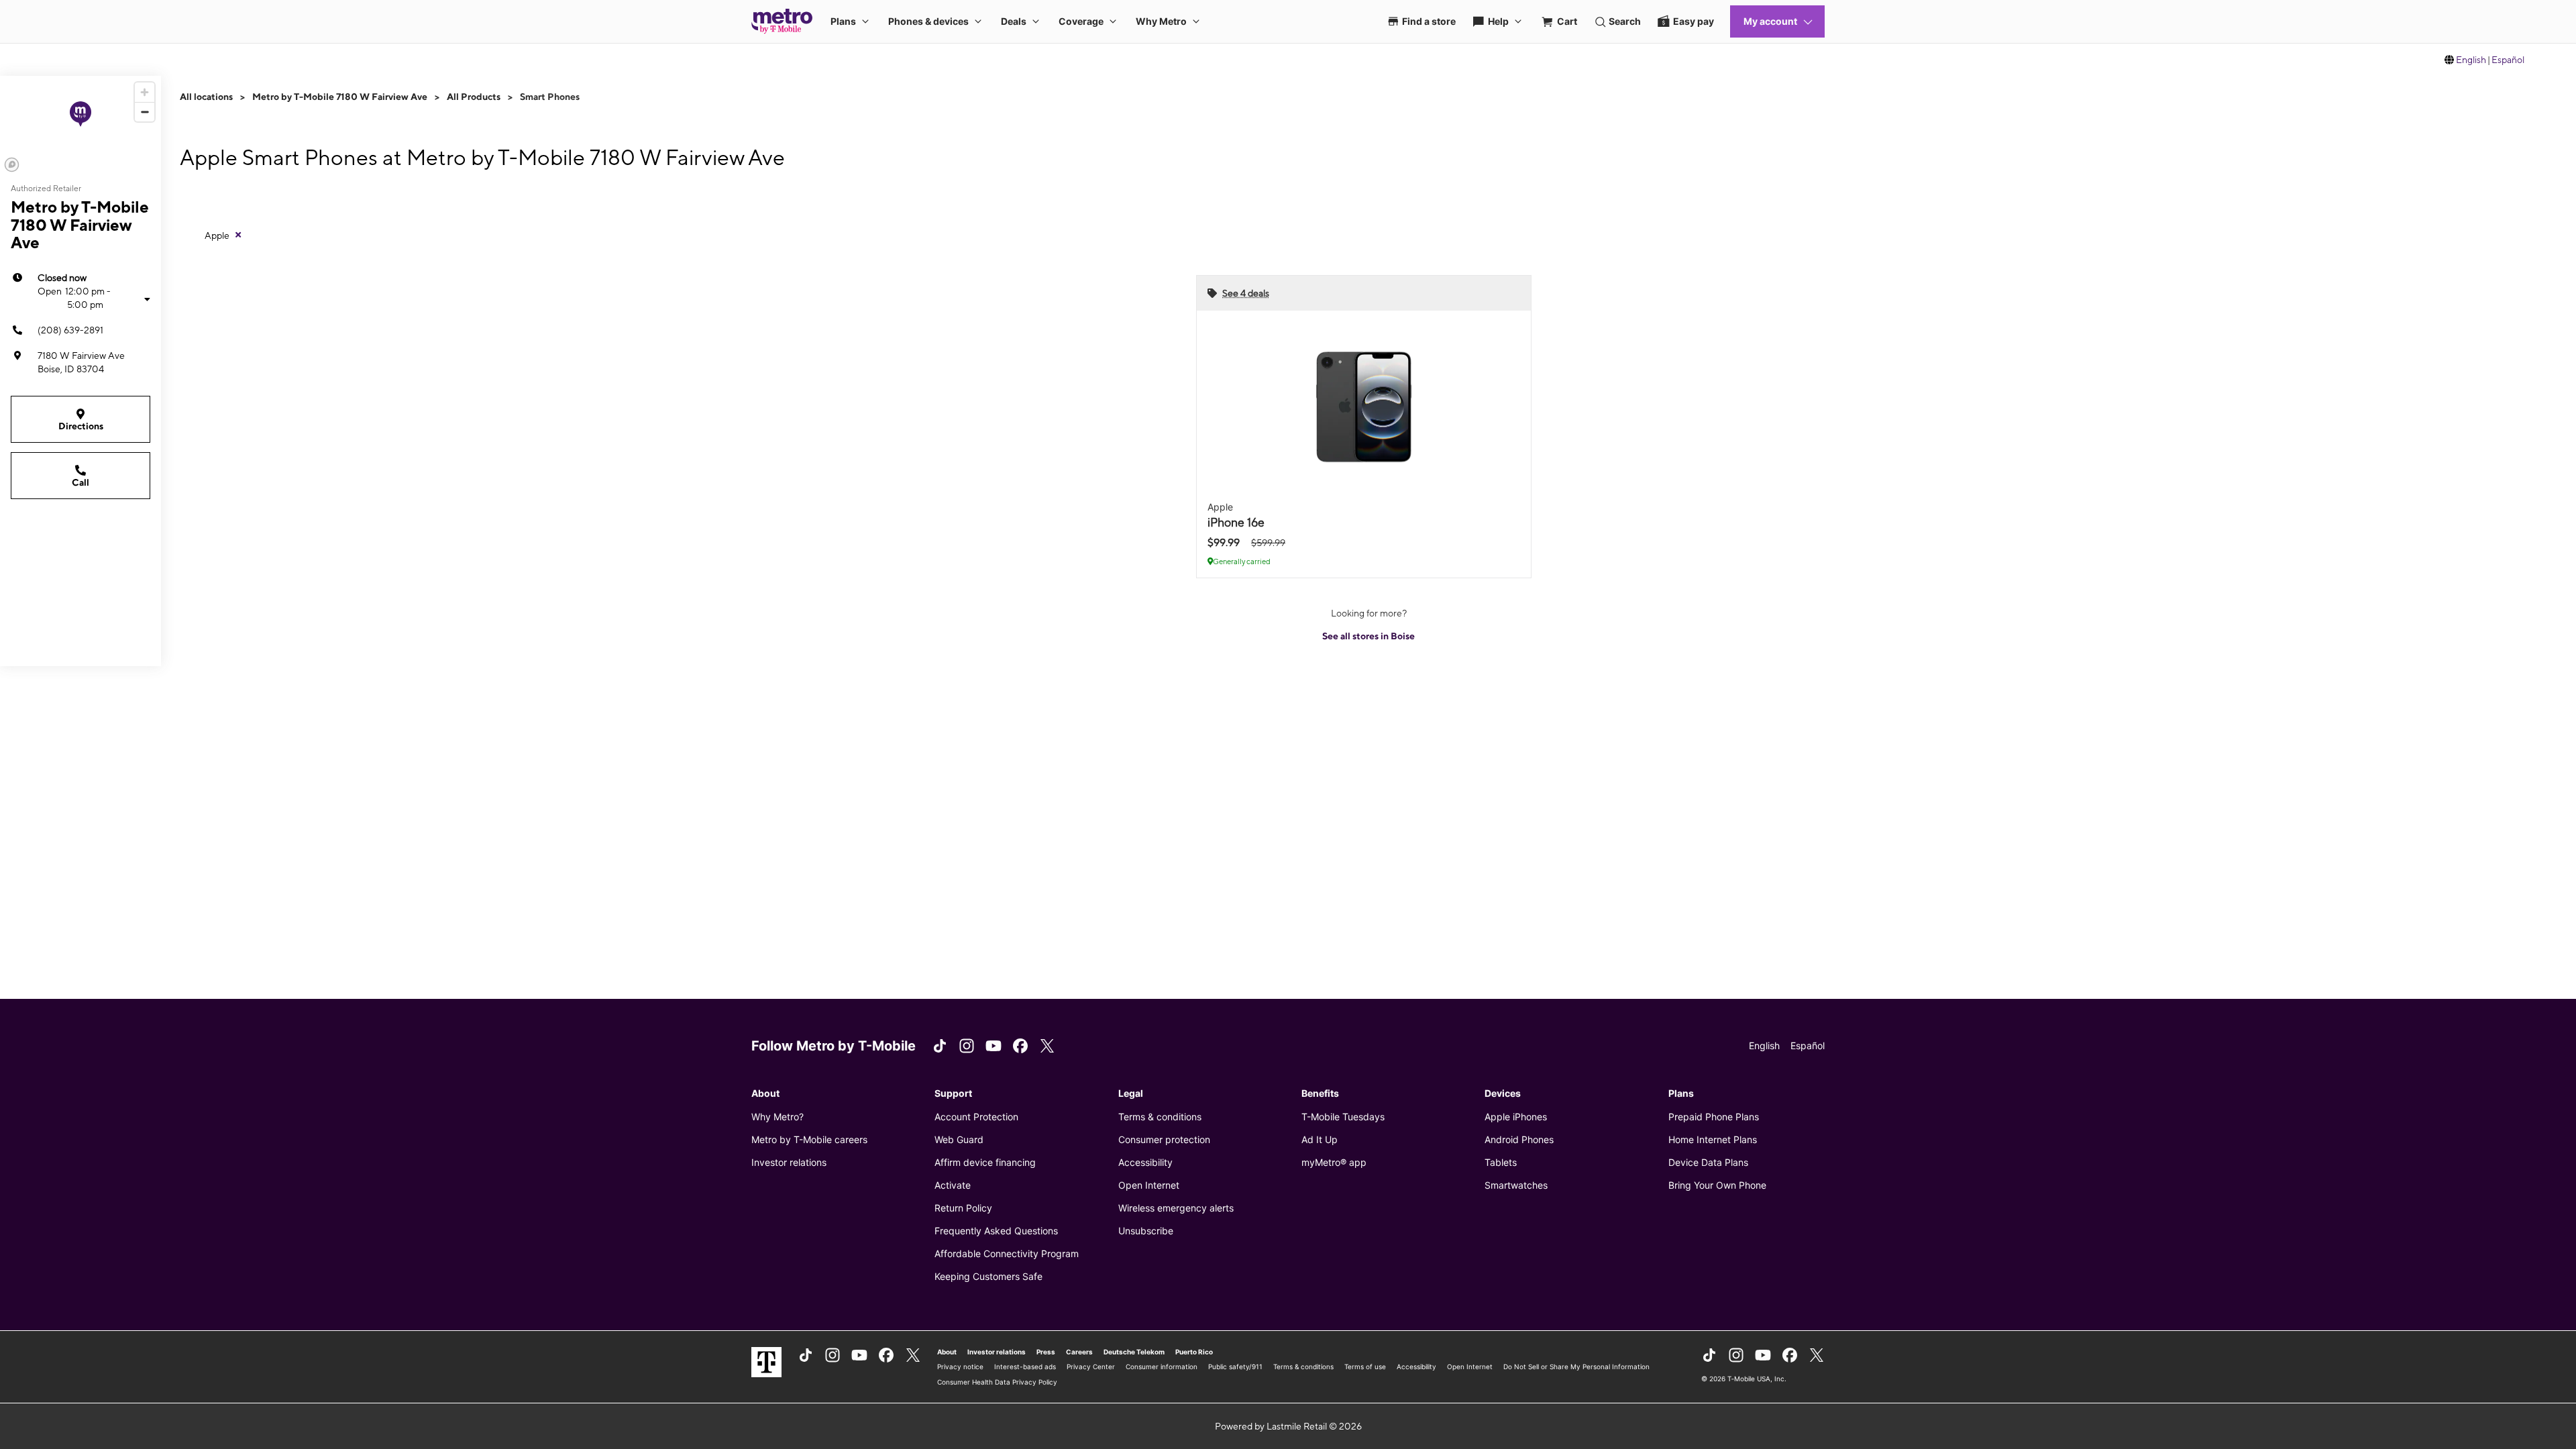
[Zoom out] (145, 112)
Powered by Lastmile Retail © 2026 (1288, 1426)
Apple (217, 235)
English (2471, 60)
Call (80, 482)
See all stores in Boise (1368, 636)
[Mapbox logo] (12, 165)
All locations (206, 97)
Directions (81, 426)
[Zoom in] (145, 92)
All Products (474, 97)
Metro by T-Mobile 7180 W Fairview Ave (340, 97)
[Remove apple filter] (238, 235)
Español (2508, 60)
